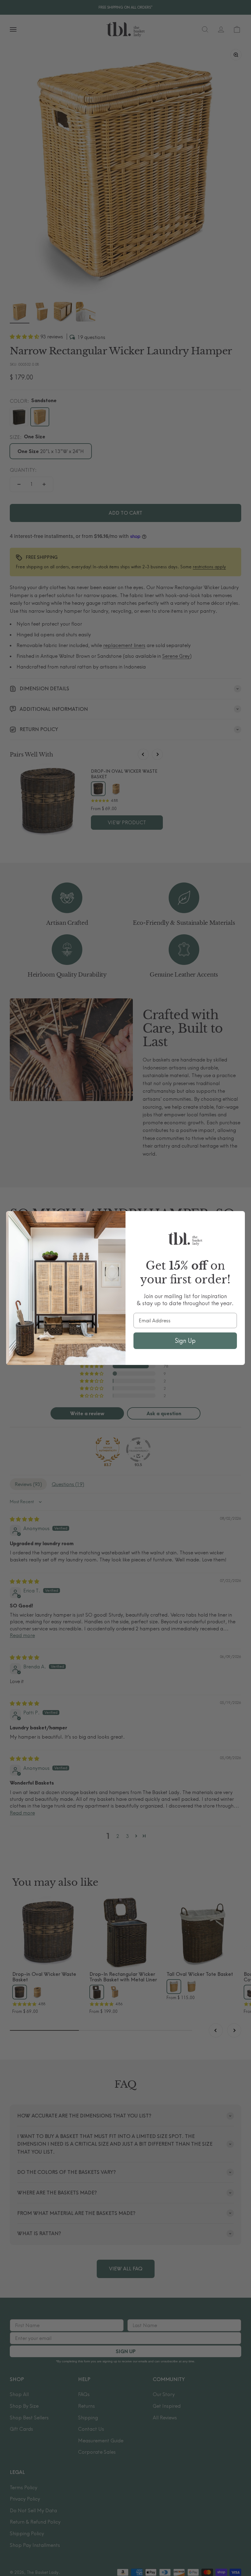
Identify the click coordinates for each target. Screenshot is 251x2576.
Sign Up (185, 1341)
